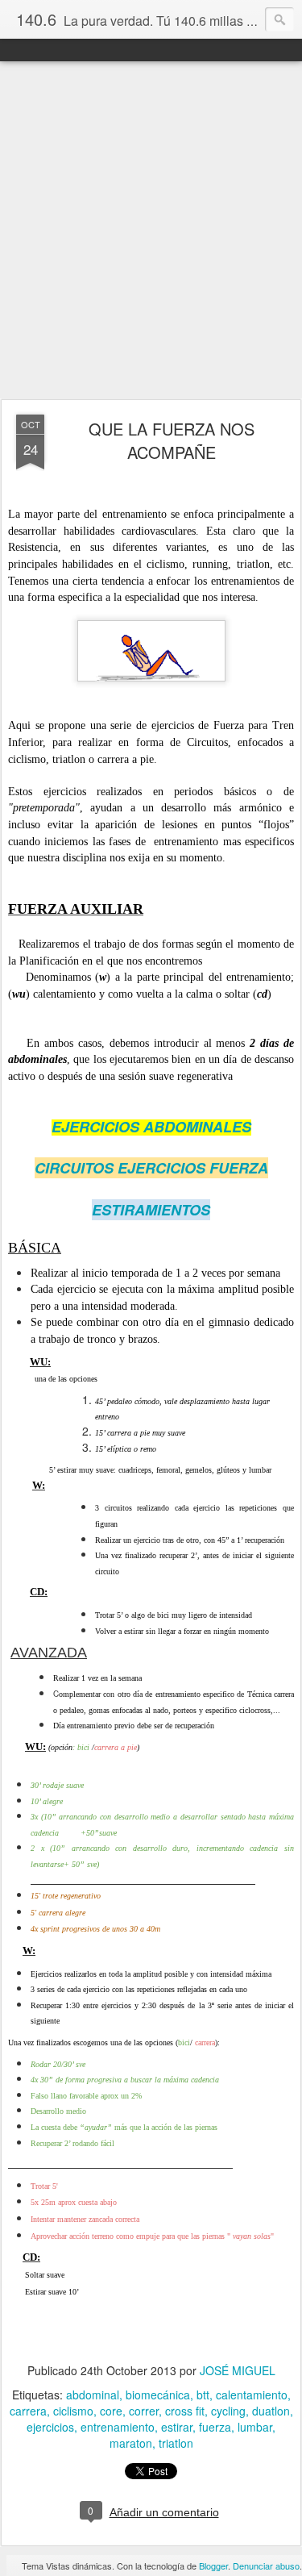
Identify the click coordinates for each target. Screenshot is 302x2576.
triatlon (176, 2443)
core (111, 2411)
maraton (131, 2443)
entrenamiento (118, 2427)
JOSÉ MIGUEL (238, 2370)
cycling (228, 2411)
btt (203, 2395)
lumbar (255, 2427)
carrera (28, 2411)
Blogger (213, 2566)
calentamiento (252, 2395)
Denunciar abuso (266, 2566)
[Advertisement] (151, 231)
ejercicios (50, 2427)
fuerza (215, 2427)
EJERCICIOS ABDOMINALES (151, 1127)
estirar (177, 2427)
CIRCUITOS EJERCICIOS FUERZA (151, 1168)
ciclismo (73, 2411)
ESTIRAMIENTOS (151, 1210)
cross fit (185, 2411)
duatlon (271, 2411)
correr (144, 2411)
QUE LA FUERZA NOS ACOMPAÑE (172, 440)
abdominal (93, 2395)
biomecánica (158, 2395)
